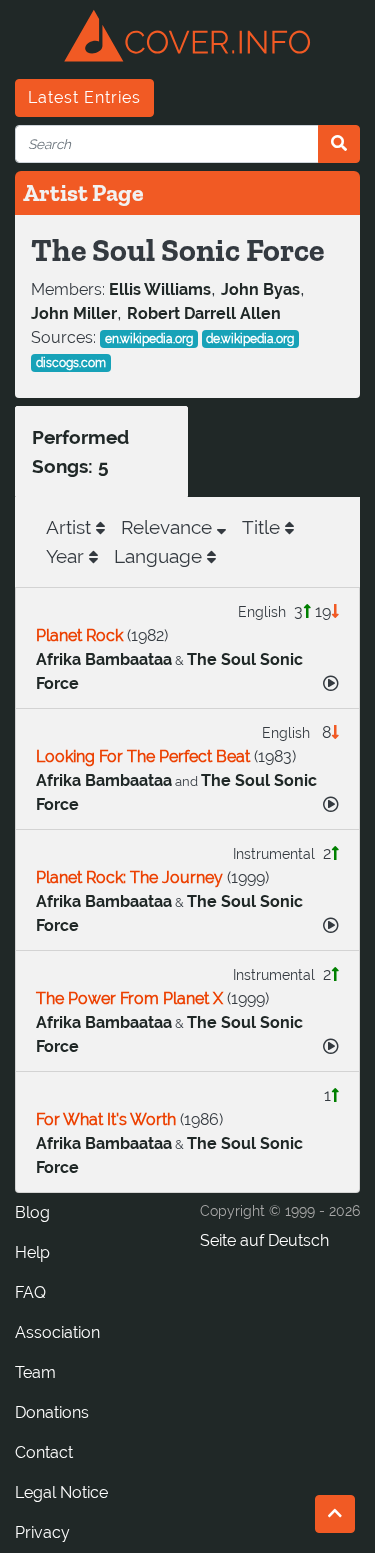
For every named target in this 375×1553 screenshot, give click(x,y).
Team (35, 1372)
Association (57, 1332)
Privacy (42, 1532)
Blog (32, 1212)
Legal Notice (61, 1492)
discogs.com (71, 363)
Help (32, 1252)
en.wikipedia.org (149, 339)
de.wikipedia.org (250, 339)
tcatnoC (44, 1452)
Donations (52, 1412)
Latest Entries (84, 97)
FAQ (30, 1292)
